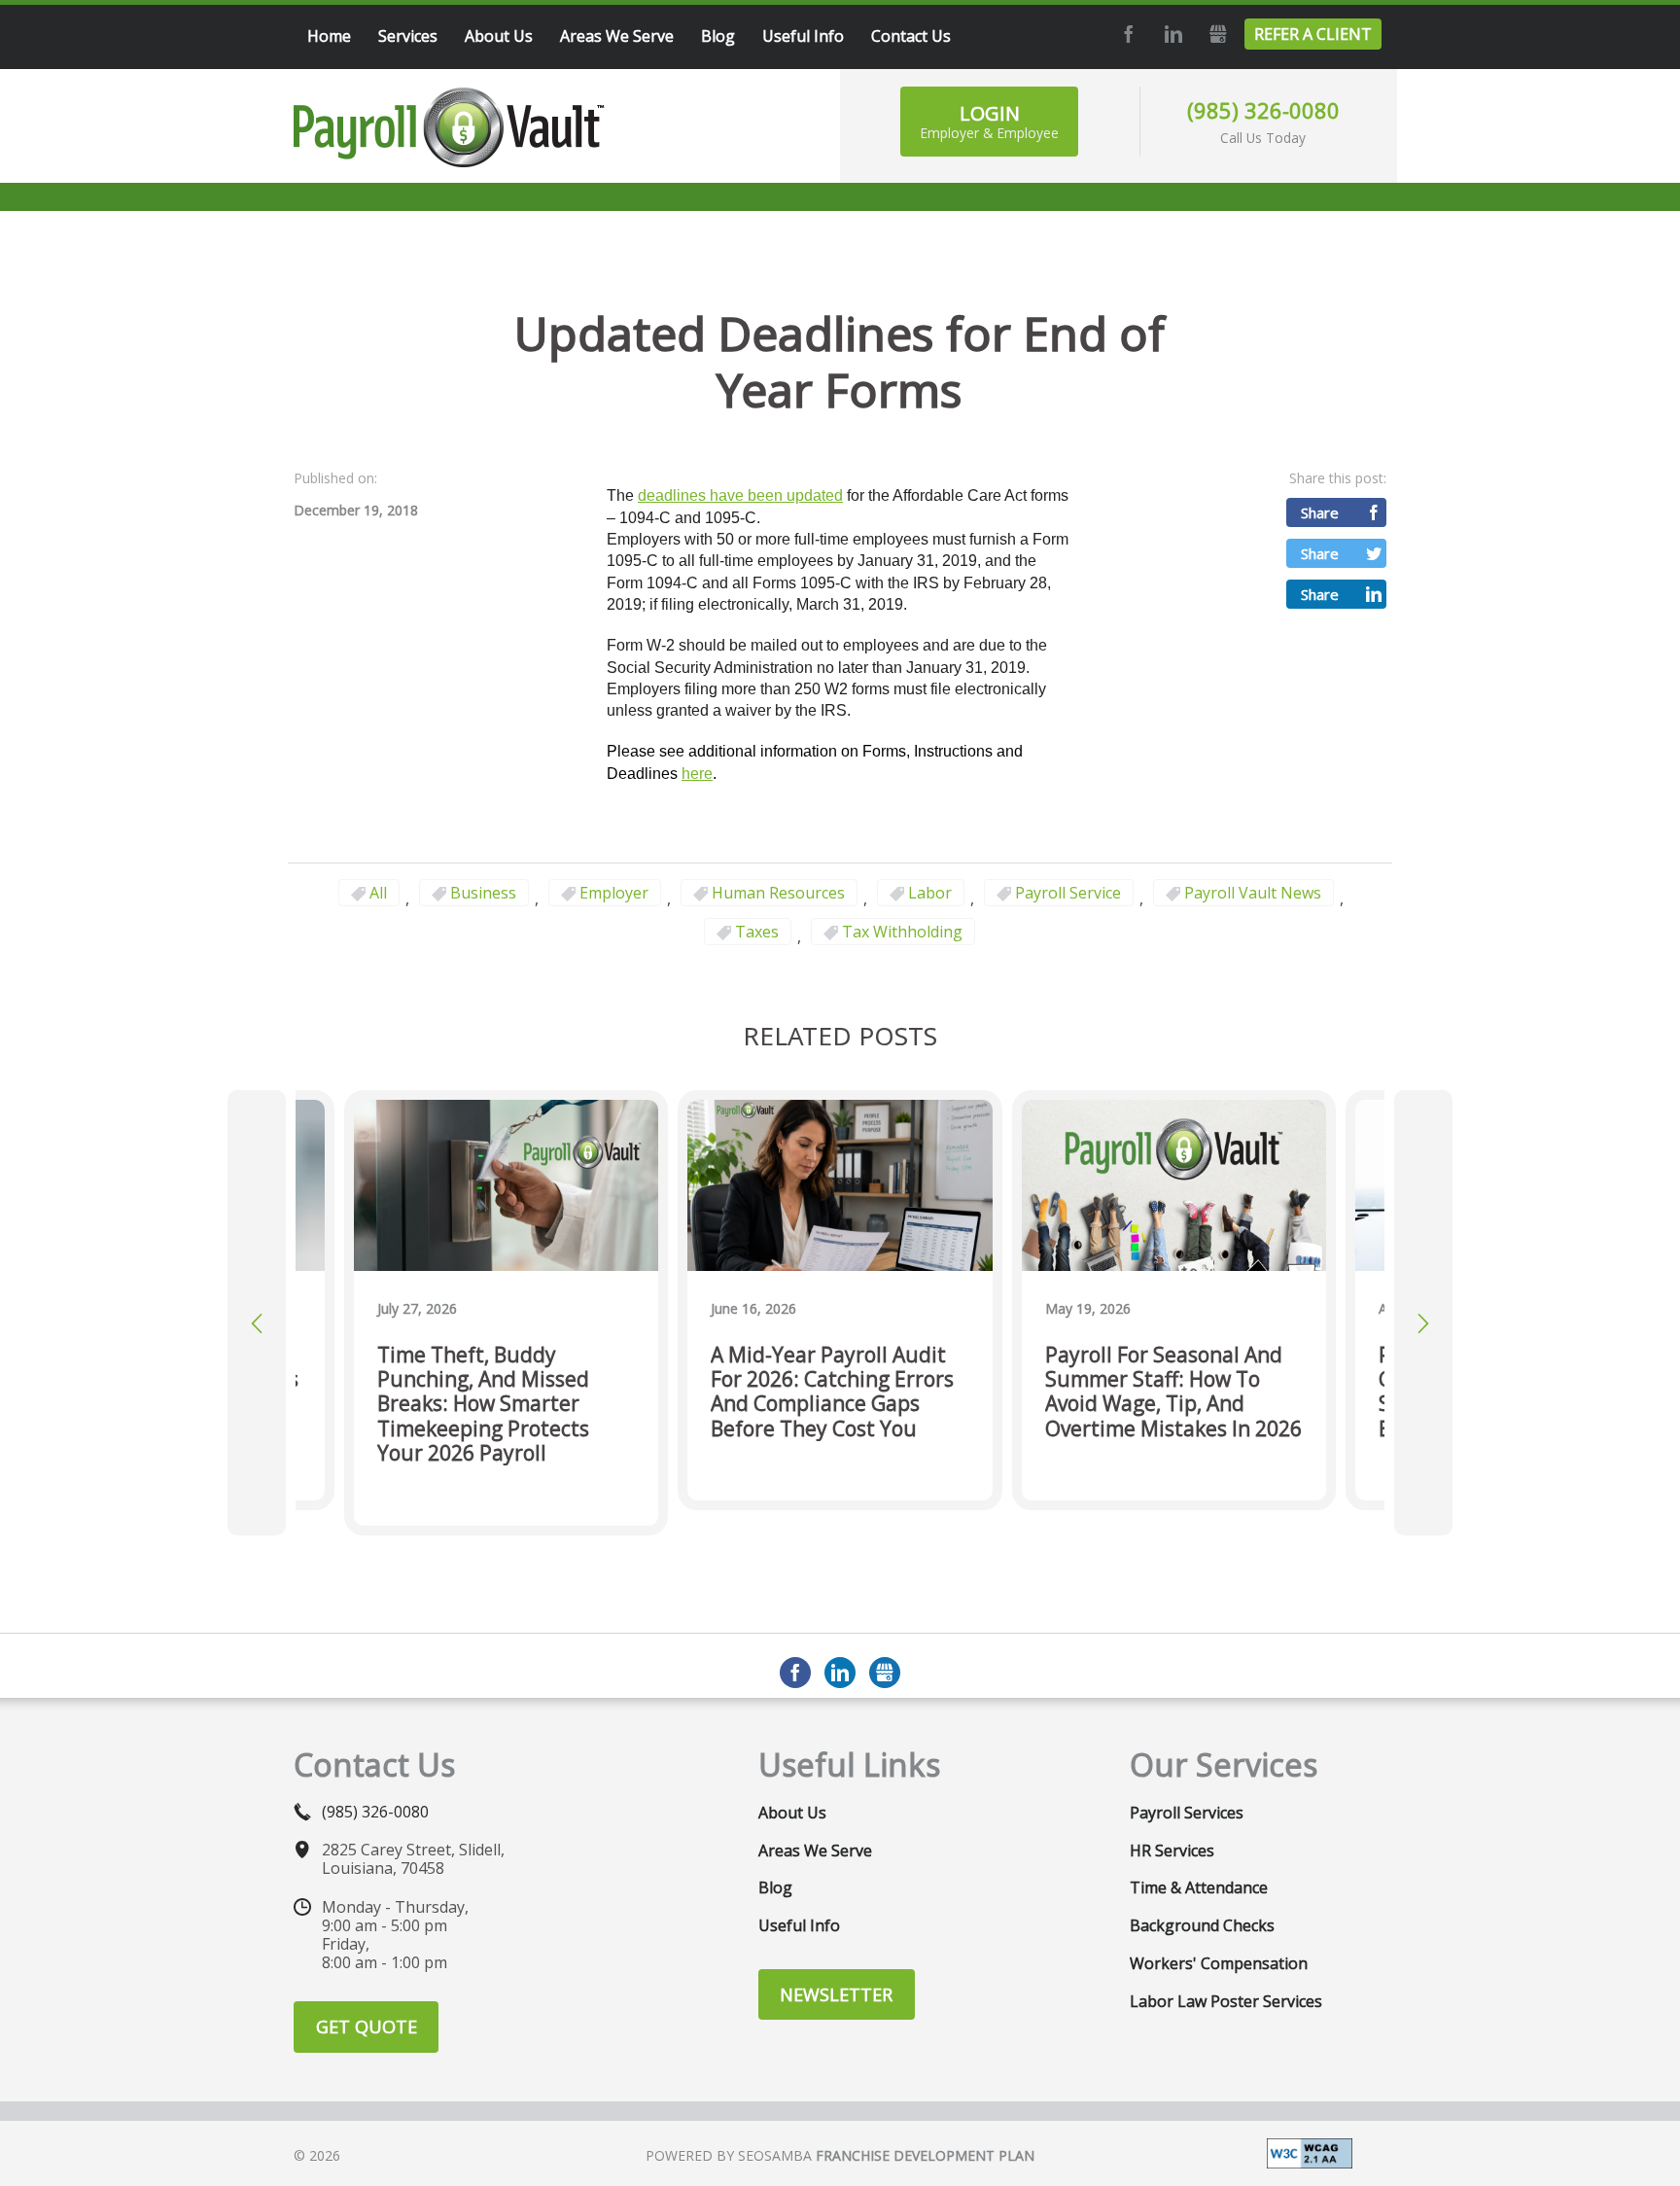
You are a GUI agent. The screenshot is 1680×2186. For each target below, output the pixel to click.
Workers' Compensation (1219, 1963)
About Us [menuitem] (499, 36)
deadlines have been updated (740, 495)
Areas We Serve (815, 1851)
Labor (930, 893)
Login (989, 121)
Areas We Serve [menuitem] (617, 36)
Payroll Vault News (1253, 893)
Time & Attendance (1199, 1887)
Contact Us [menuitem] (911, 36)
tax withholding (902, 932)
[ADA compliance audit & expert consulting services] (1310, 2152)
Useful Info (799, 1925)
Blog (775, 1887)
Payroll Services (1187, 1813)
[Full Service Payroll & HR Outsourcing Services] (449, 127)
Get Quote (367, 2027)
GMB (1215, 34)
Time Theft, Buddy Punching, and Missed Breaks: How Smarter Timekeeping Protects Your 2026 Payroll (483, 1404)
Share (1320, 512)
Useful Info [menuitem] (803, 36)
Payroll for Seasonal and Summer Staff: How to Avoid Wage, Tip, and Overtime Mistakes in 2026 (1173, 1392)
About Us (792, 1813)
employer (614, 893)
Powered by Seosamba (840, 2155)
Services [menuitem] (408, 36)
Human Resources (778, 893)
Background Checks (1202, 1925)
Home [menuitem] (329, 36)
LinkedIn (1171, 34)
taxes (757, 932)
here (697, 774)
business (483, 893)
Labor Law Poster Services (1226, 2001)
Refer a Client (1313, 34)
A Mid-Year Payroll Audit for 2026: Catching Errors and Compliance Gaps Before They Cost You (832, 1392)
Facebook (1126, 34)
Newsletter (836, 1994)
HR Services (1172, 1851)
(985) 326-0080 (1263, 110)
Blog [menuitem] (718, 36)
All (378, 893)
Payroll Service (1068, 893)
